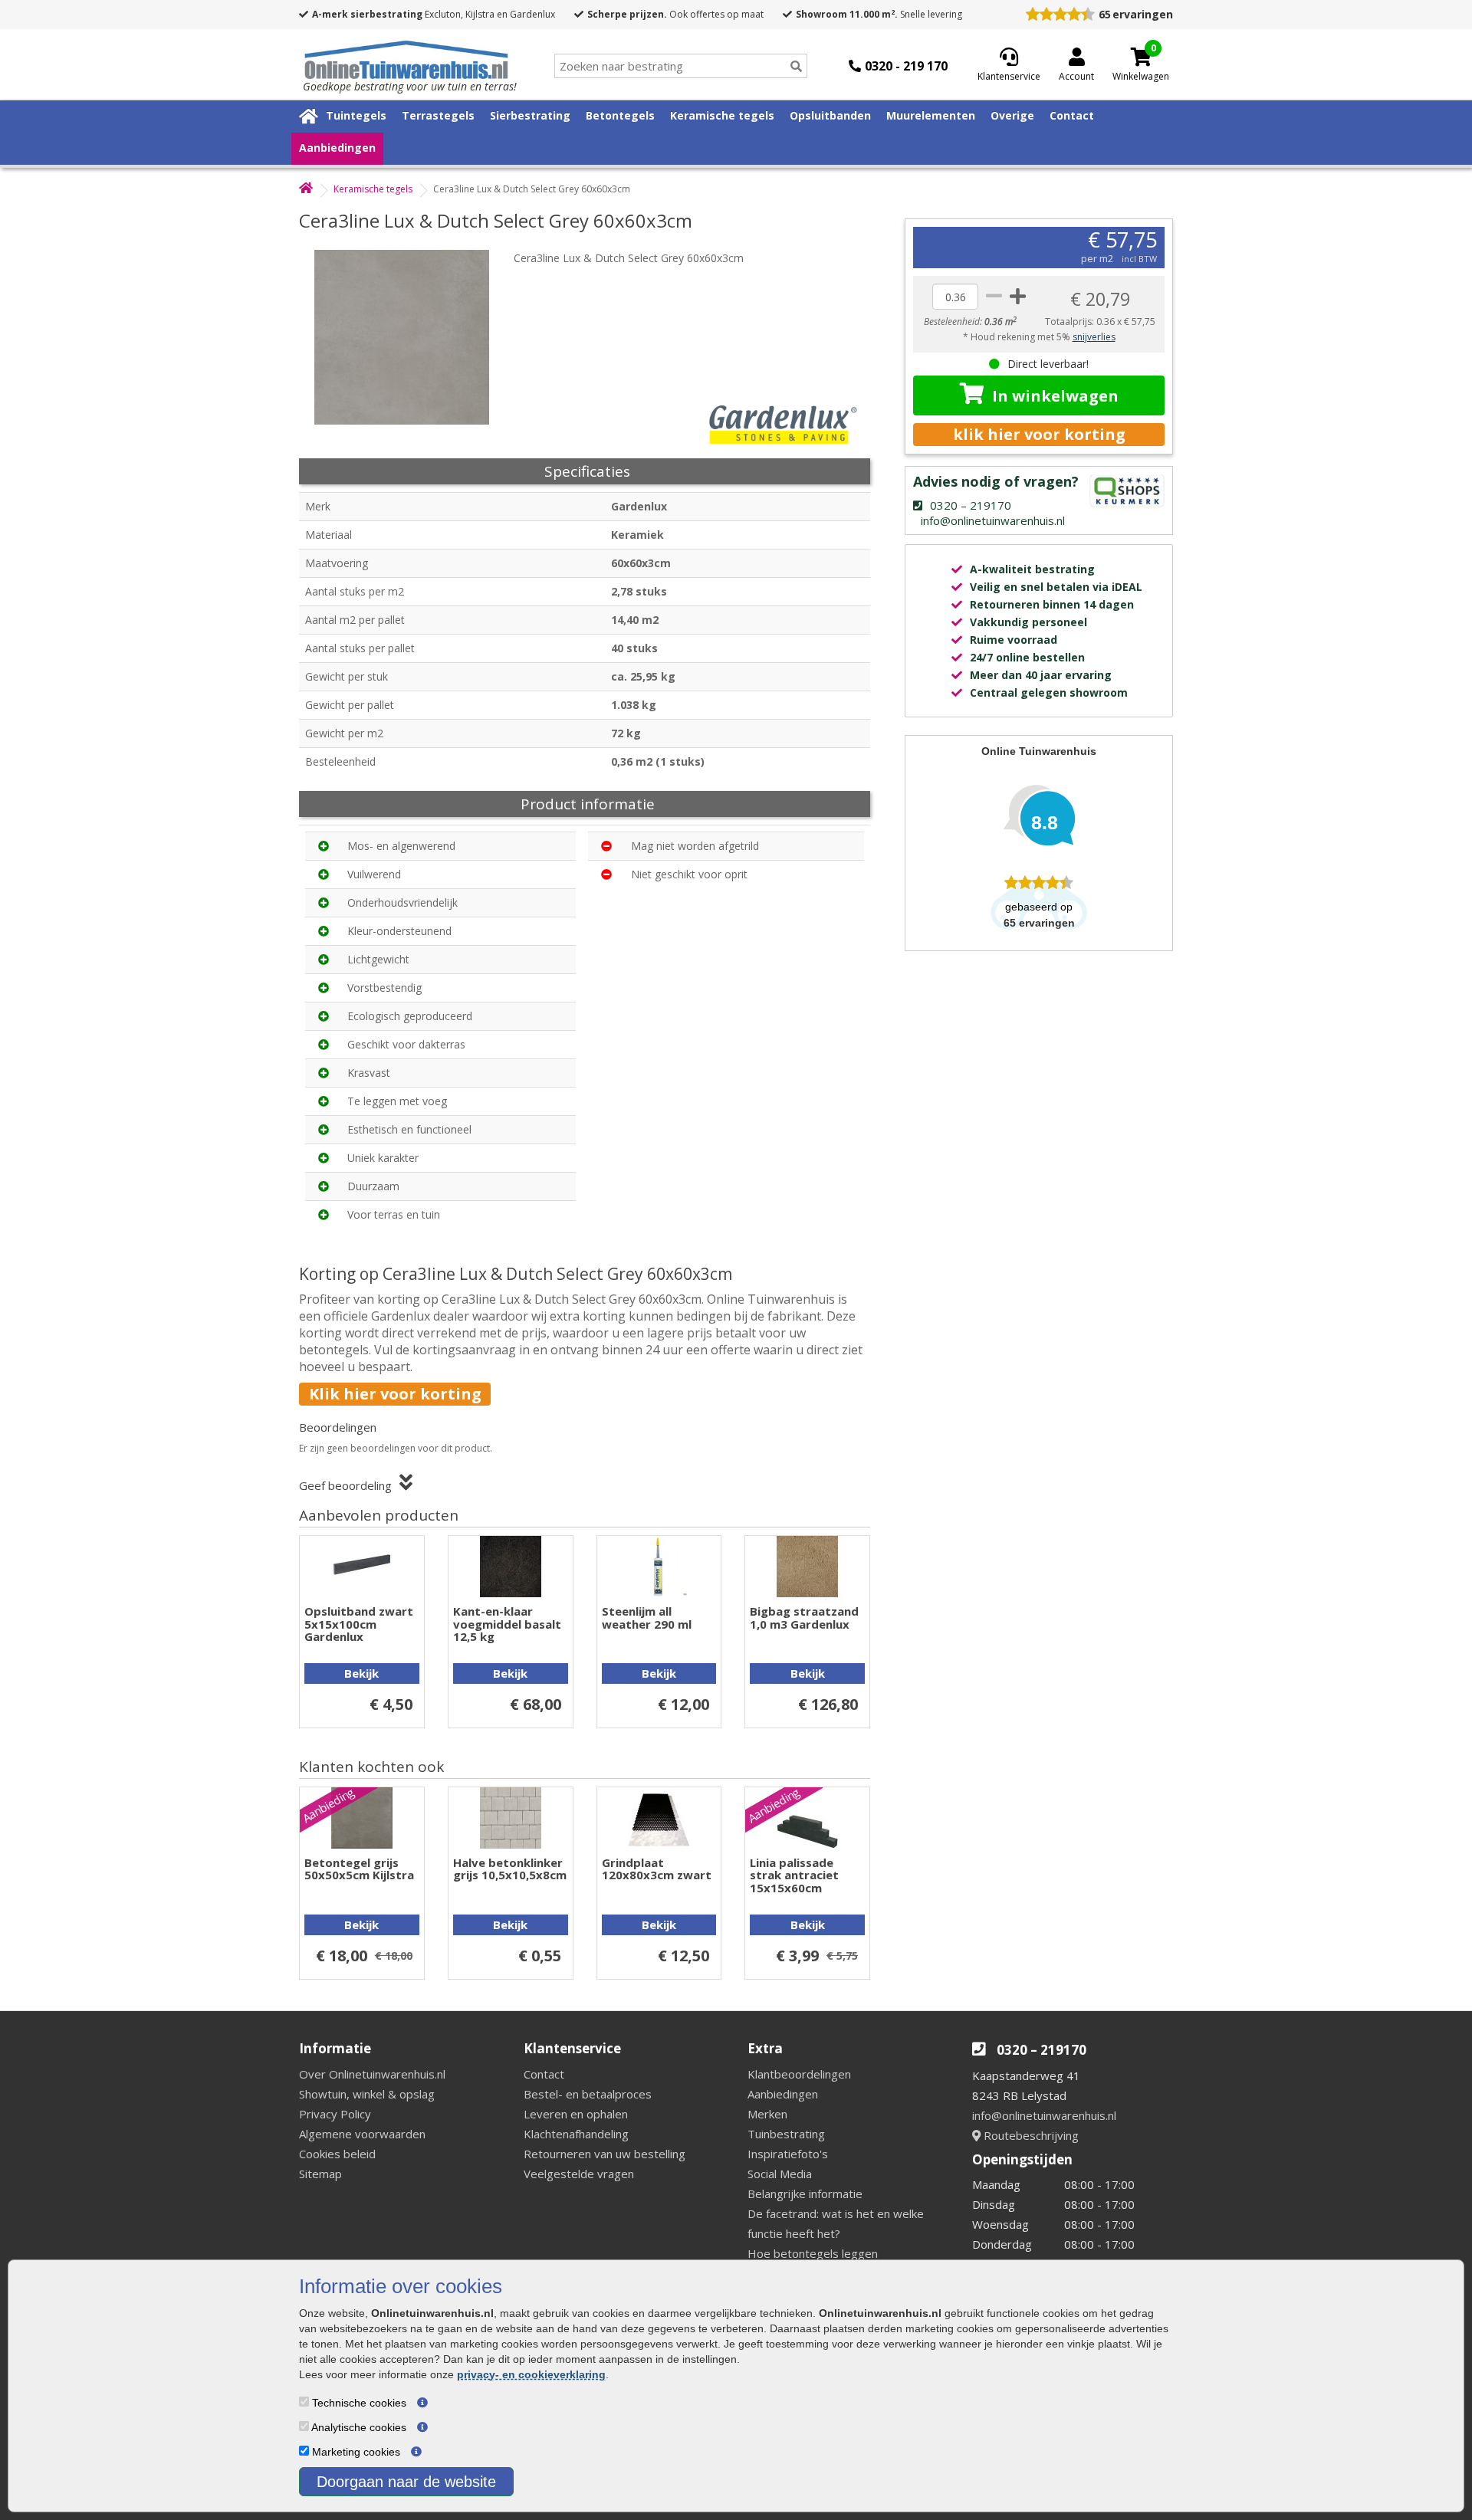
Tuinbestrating (786, 2134)
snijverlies (1094, 337)
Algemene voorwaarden (362, 2134)
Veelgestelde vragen (579, 2174)
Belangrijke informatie (805, 2194)
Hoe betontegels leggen (813, 2253)
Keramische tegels (722, 115)
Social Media (780, 2174)
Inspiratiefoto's (788, 2154)
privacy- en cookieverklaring (531, 2374)
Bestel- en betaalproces (588, 2094)
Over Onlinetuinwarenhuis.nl (372, 2074)
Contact (1072, 115)
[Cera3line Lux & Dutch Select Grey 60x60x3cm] (410, 337)
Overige (1012, 115)
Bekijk (361, 1673)
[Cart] (1141, 57)
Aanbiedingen (337, 148)
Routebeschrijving (1030, 2135)
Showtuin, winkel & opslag (367, 2094)
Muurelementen (931, 115)
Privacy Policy (335, 2114)
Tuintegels (356, 115)
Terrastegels (438, 115)
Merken (767, 2114)
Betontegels (620, 115)
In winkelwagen (1055, 396)
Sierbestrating (530, 115)
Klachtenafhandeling (576, 2134)
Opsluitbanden (830, 115)
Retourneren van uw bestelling (605, 2154)
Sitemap (320, 2174)
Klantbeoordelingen (799, 2074)
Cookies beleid (337, 2154)
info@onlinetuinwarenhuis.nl (1044, 2115)
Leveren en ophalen (576, 2114)
